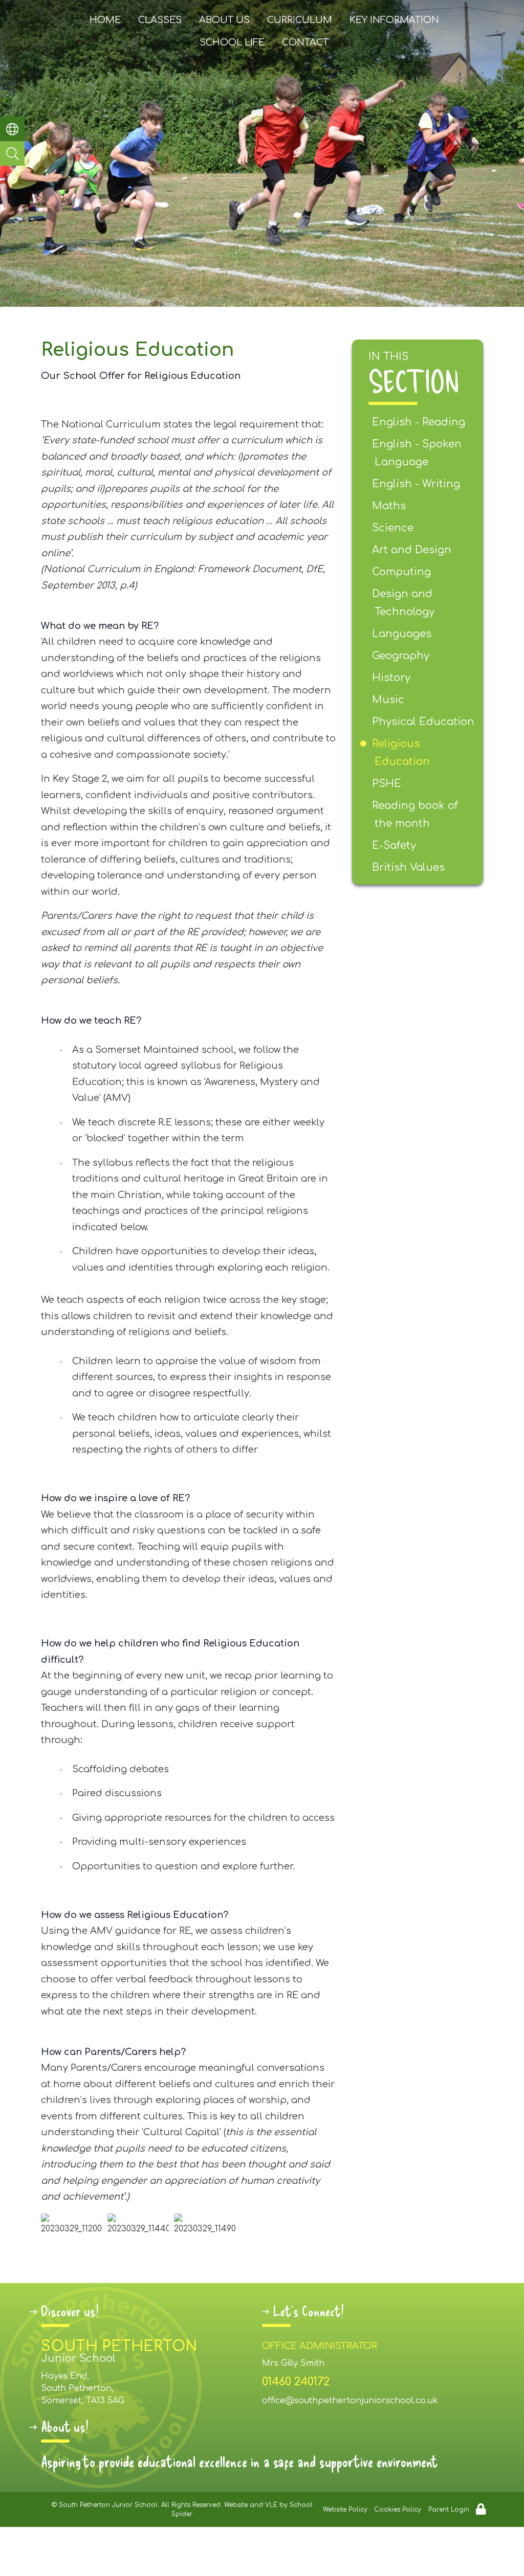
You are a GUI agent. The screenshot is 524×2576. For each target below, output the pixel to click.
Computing (403, 572)
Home (105, 20)
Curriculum (300, 20)
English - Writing (417, 484)
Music (389, 700)
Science (394, 528)
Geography (402, 656)
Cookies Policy (398, 2510)
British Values (410, 867)
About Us (224, 20)
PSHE (388, 784)
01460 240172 (296, 2382)
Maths (390, 506)
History (392, 678)
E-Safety (395, 845)
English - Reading (420, 422)
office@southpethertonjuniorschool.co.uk (350, 2401)
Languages (403, 634)
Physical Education (424, 722)
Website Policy (345, 2510)
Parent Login (449, 2510)
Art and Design (413, 550)
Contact (305, 42)
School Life (232, 42)
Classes (160, 20)
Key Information (394, 20)
